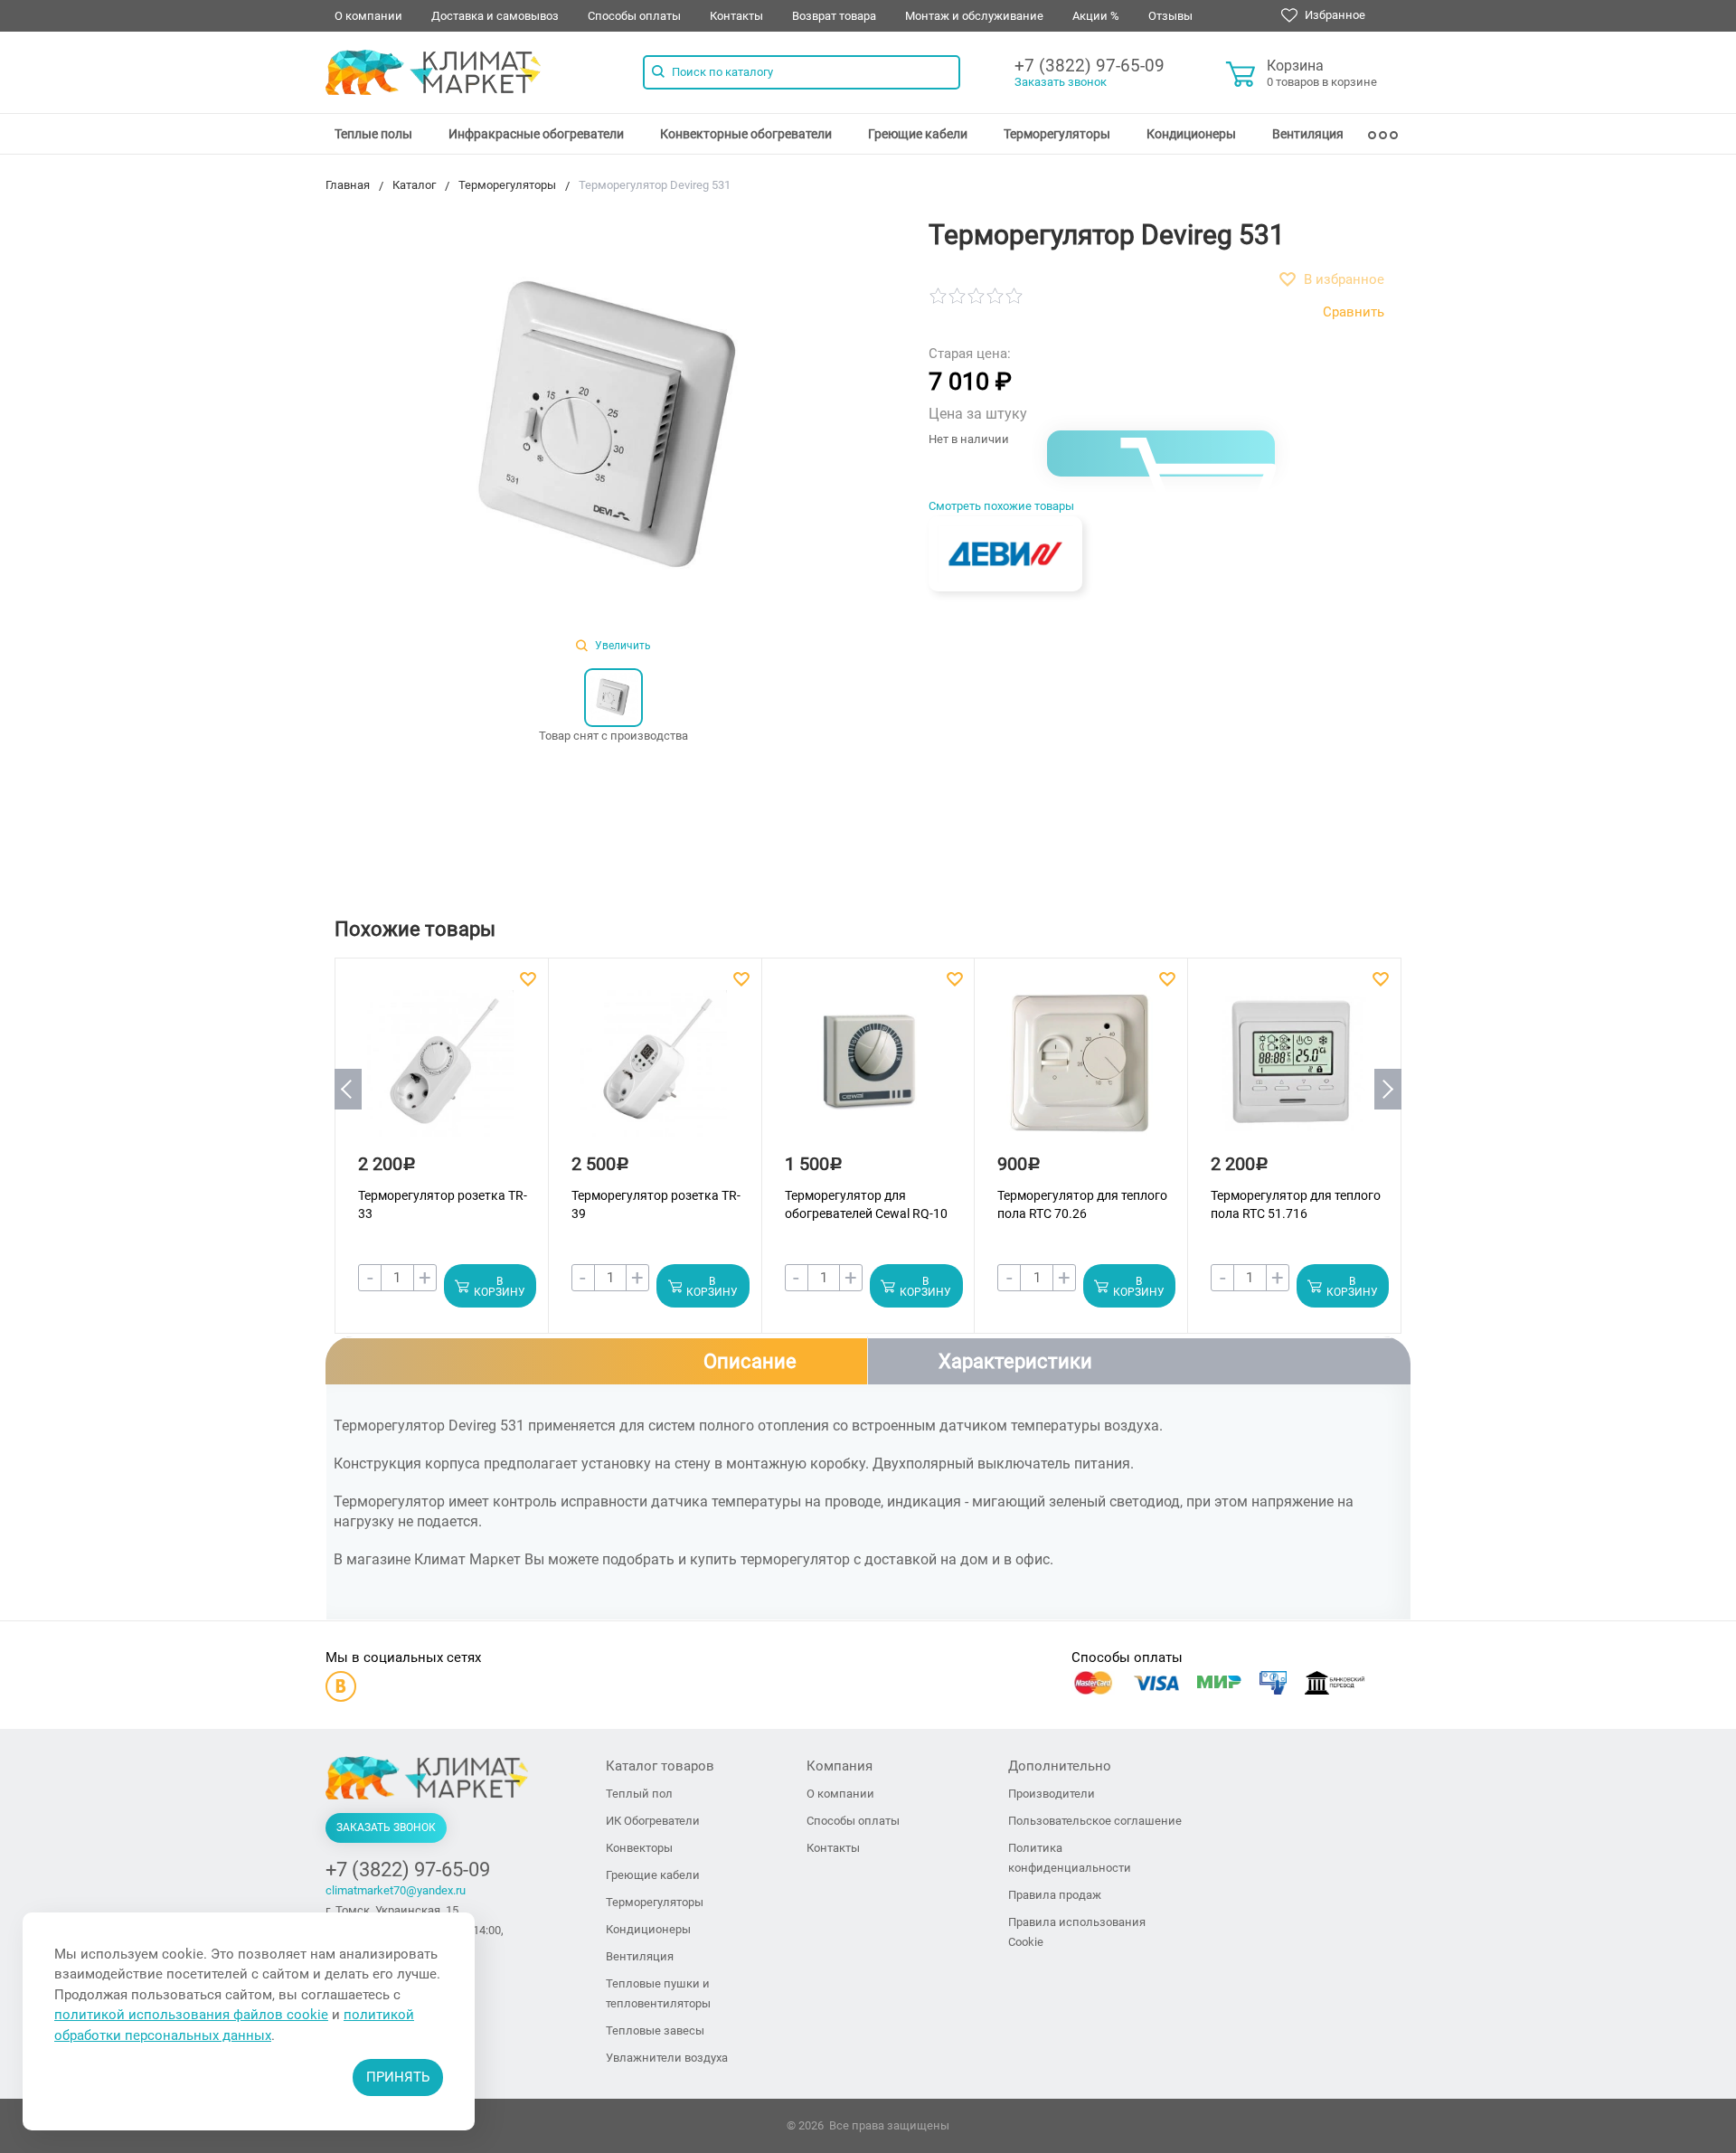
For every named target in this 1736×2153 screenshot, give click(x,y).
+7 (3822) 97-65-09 (1090, 66)
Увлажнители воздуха (667, 2058)
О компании (368, 16)
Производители (1052, 1794)
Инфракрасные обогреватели (536, 134)
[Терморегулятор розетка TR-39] (654, 1072)
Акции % (1096, 16)
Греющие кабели (918, 134)
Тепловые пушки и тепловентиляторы (658, 1993)
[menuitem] (373, 134)
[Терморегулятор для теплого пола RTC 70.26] (1080, 1072)
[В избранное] (530, 979)
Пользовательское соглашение (1095, 1821)
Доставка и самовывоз (495, 16)
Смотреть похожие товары (1001, 506)
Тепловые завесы (655, 2030)
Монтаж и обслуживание (974, 16)
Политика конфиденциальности (1070, 1858)
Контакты (736, 16)
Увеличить (622, 646)
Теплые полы (373, 134)
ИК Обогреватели (653, 1821)
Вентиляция (1308, 134)
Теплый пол (639, 1794)
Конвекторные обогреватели (746, 134)
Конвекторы (639, 1848)
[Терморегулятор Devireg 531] (613, 429)
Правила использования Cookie (1077, 1932)
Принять (398, 2077)
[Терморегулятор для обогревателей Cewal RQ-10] (867, 1072)
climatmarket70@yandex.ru (396, 1890)
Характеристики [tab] (1015, 1361)
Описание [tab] (750, 1361)
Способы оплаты (634, 16)
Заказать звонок (1061, 82)
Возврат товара (834, 16)
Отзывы (1170, 16)
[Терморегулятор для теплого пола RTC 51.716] (1293, 1072)
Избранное (1334, 15)
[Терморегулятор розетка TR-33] (440, 1072)
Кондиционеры (1191, 134)
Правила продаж (1055, 1895)
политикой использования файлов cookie (191, 2015)
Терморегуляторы (1057, 134)
